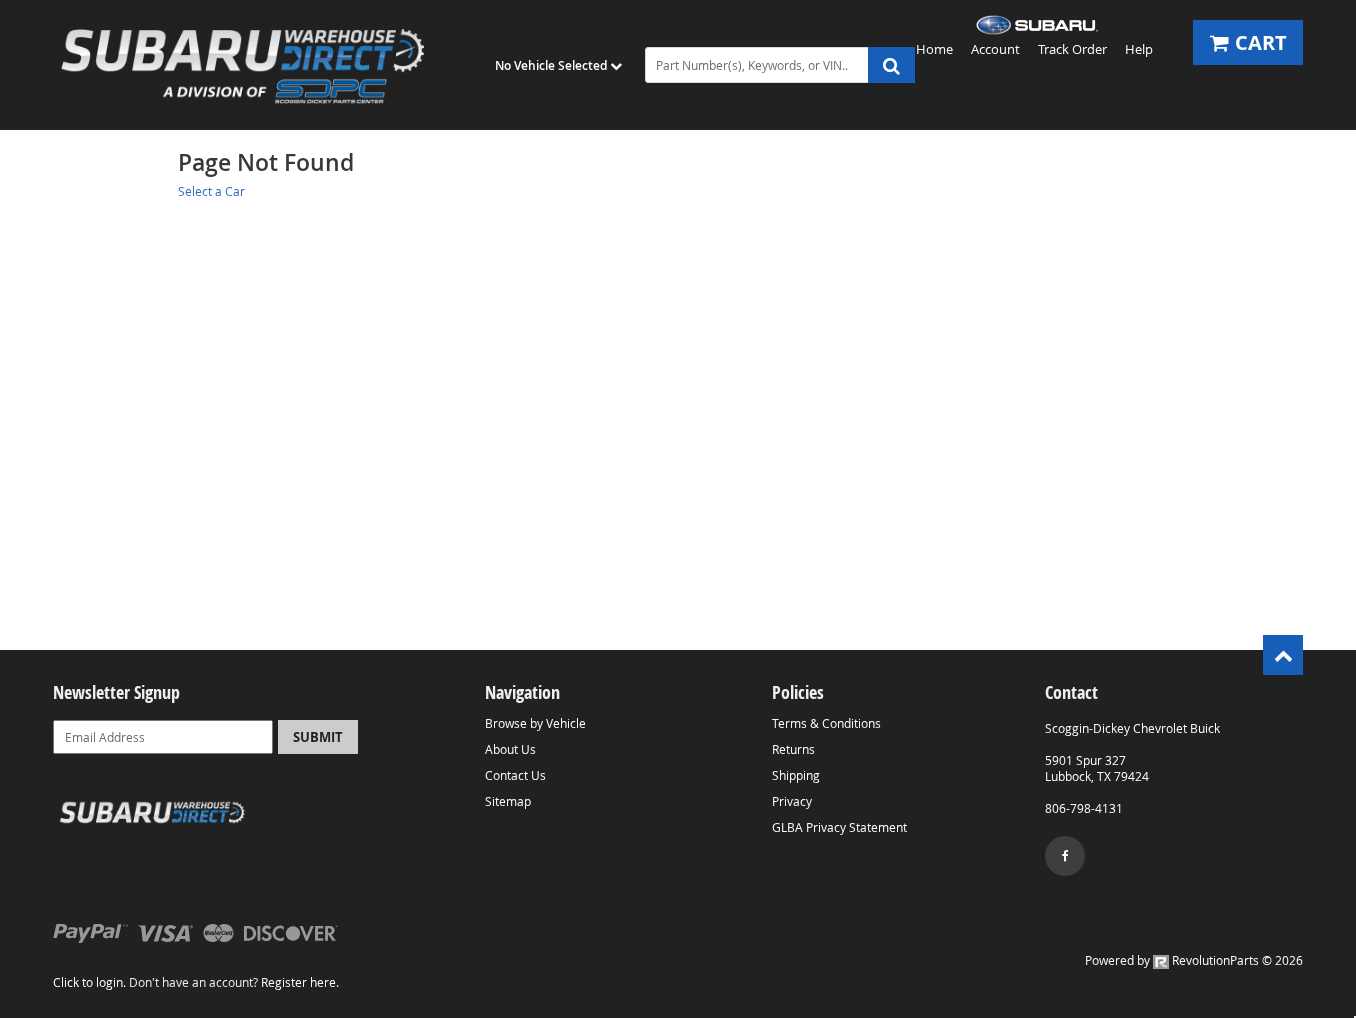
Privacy (792, 801)
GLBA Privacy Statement (839, 827)
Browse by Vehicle (535, 723)
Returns (793, 749)
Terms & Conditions (826, 723)
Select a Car (211, 191)
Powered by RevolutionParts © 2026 (1194, 960)
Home (934, 49)
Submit (318, 737)
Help (1139, 49)
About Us (510, 749)
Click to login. (89, 982)
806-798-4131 (1084, 808)
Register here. (300, 982)
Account (995, 49)
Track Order (1072, 49)
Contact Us (515, 775)
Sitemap (508, 801)
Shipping (796, 775)
